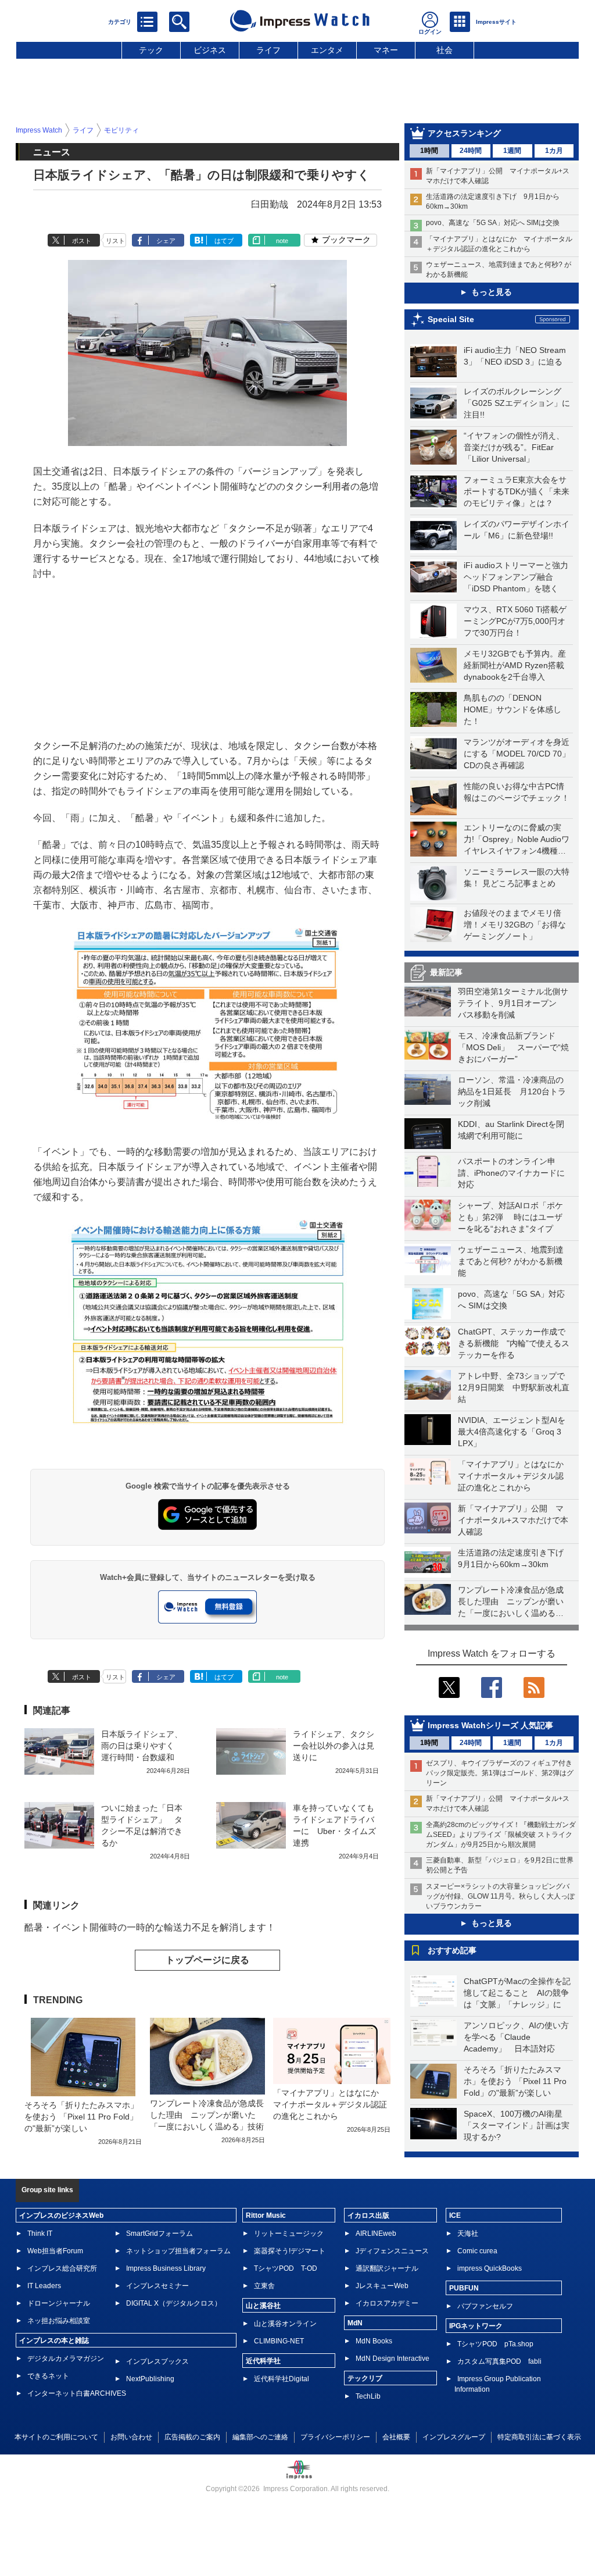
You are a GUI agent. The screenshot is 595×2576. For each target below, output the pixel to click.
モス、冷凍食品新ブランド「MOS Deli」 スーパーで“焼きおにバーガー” (513, 1047)
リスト (115, 241)
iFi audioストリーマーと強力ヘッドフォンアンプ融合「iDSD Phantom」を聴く (516, 577)
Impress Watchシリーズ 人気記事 (490, 1725)
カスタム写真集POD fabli (499, 2361)
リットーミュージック (289, 2234)
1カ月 (554, 151)
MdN (355, 2323)
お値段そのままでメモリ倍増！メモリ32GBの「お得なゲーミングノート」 (515, 925)
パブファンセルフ (485, 2306)
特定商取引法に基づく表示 (539, 2437)
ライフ (268, 50)
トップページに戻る (207, 1960)
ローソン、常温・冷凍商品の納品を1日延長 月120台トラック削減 (512, 1091)
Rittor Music (266, 2215)
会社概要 (396, 2437)
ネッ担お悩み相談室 (59, 2321)
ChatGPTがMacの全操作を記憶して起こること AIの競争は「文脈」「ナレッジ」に (517, 1993)
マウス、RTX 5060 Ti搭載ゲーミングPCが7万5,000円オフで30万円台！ (515, 621)
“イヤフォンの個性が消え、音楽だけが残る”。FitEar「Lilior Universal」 (514, 447)
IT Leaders (44, 2286)
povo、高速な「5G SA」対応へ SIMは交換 (493, 223)
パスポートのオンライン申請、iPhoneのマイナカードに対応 (511, 1173)
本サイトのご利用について (56, 2437)
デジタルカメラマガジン (66, 2359)
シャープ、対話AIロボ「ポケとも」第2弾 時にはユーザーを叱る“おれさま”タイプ (510, 1217)
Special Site (451, 319)
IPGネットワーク (476, 2326)
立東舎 (264, 2286)
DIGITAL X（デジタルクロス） (174, 2303)
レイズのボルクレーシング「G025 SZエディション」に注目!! (517, 403)
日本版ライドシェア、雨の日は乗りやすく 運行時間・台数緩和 (142, 1746)
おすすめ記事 (452, 1950)
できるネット (48, 2376)
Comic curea (477, 2251)
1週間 (512, 151)
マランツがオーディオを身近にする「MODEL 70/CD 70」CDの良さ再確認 (517, 754)
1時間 (429, 151)
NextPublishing (150, 2379)
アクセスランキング (464, 133)
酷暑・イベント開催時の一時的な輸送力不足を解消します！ (150, 1927)
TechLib (368, 2396)
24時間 (471, 151)
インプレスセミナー (157, 2286)
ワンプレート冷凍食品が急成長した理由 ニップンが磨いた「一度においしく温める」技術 (207, 2115)
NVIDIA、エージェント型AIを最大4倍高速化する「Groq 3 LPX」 (512, 1432)
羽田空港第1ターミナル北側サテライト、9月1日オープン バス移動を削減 (513, 1003)
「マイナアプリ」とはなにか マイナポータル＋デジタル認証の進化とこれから (515, 1476)
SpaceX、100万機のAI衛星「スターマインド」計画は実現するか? (517, 2125)
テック (151, 50)
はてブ (224, 241)
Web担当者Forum (55, 2251)
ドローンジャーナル (59, 2303)
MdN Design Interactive (393, 2359)
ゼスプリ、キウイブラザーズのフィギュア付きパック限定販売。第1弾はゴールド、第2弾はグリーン (500, 1773)
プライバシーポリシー (335, 2437)
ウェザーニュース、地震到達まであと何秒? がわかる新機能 (511, 1261)
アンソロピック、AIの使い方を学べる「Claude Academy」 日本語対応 (516, 2037)
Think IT (40, 2234)
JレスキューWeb (382, 2286)
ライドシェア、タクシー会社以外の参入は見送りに (334, 1746)
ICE (455, 2215)
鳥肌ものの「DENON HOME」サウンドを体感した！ (512, 709)
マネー (386, 50)
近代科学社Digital (282, 2379)
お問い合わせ (131, 2437)
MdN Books (374, 2341)
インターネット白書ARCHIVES (77, 2393)
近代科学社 (263, 2361)
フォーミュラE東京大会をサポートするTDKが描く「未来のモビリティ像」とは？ (517, 491)
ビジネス (210, 50)
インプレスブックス (157, 2361)
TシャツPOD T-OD (286, 2268)
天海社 (468, 2234)
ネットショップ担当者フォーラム (178, 2251)
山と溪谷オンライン (285, 2324)
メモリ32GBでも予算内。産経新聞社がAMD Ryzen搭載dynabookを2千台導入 (515, 665)
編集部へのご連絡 (260, 2437)
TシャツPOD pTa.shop (495, 2344)
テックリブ (365, 2378)
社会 (445, 50)
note (282, 241)
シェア (166, 241)
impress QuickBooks (490, 2268)
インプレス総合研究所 (62, 2268)
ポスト (82, 241)
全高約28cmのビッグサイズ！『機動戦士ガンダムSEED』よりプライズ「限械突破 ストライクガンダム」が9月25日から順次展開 (501, 1835)
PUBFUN (464, 2288)
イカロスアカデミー (387, 2303)
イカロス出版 (368, 2215)
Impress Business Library (166, 2268)
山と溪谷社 (263, 2306)
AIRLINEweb (376, 2234)
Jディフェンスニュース (392, 2251)
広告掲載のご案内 (192, 2437)
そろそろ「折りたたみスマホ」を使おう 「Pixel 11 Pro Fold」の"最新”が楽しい (515, 2081)
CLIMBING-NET (279, 2341)
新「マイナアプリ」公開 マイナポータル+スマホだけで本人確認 (513, 1520)
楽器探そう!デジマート (290, 2251)
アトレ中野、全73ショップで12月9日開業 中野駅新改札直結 (514, 1387)
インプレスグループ (454, 2437)
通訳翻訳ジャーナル (387, 2268)
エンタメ (327, 50)
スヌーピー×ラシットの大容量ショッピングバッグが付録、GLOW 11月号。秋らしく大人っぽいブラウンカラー (500, 1896)
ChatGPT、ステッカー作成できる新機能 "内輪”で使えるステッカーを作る (514, 1343)
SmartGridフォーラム (159, 2234)
